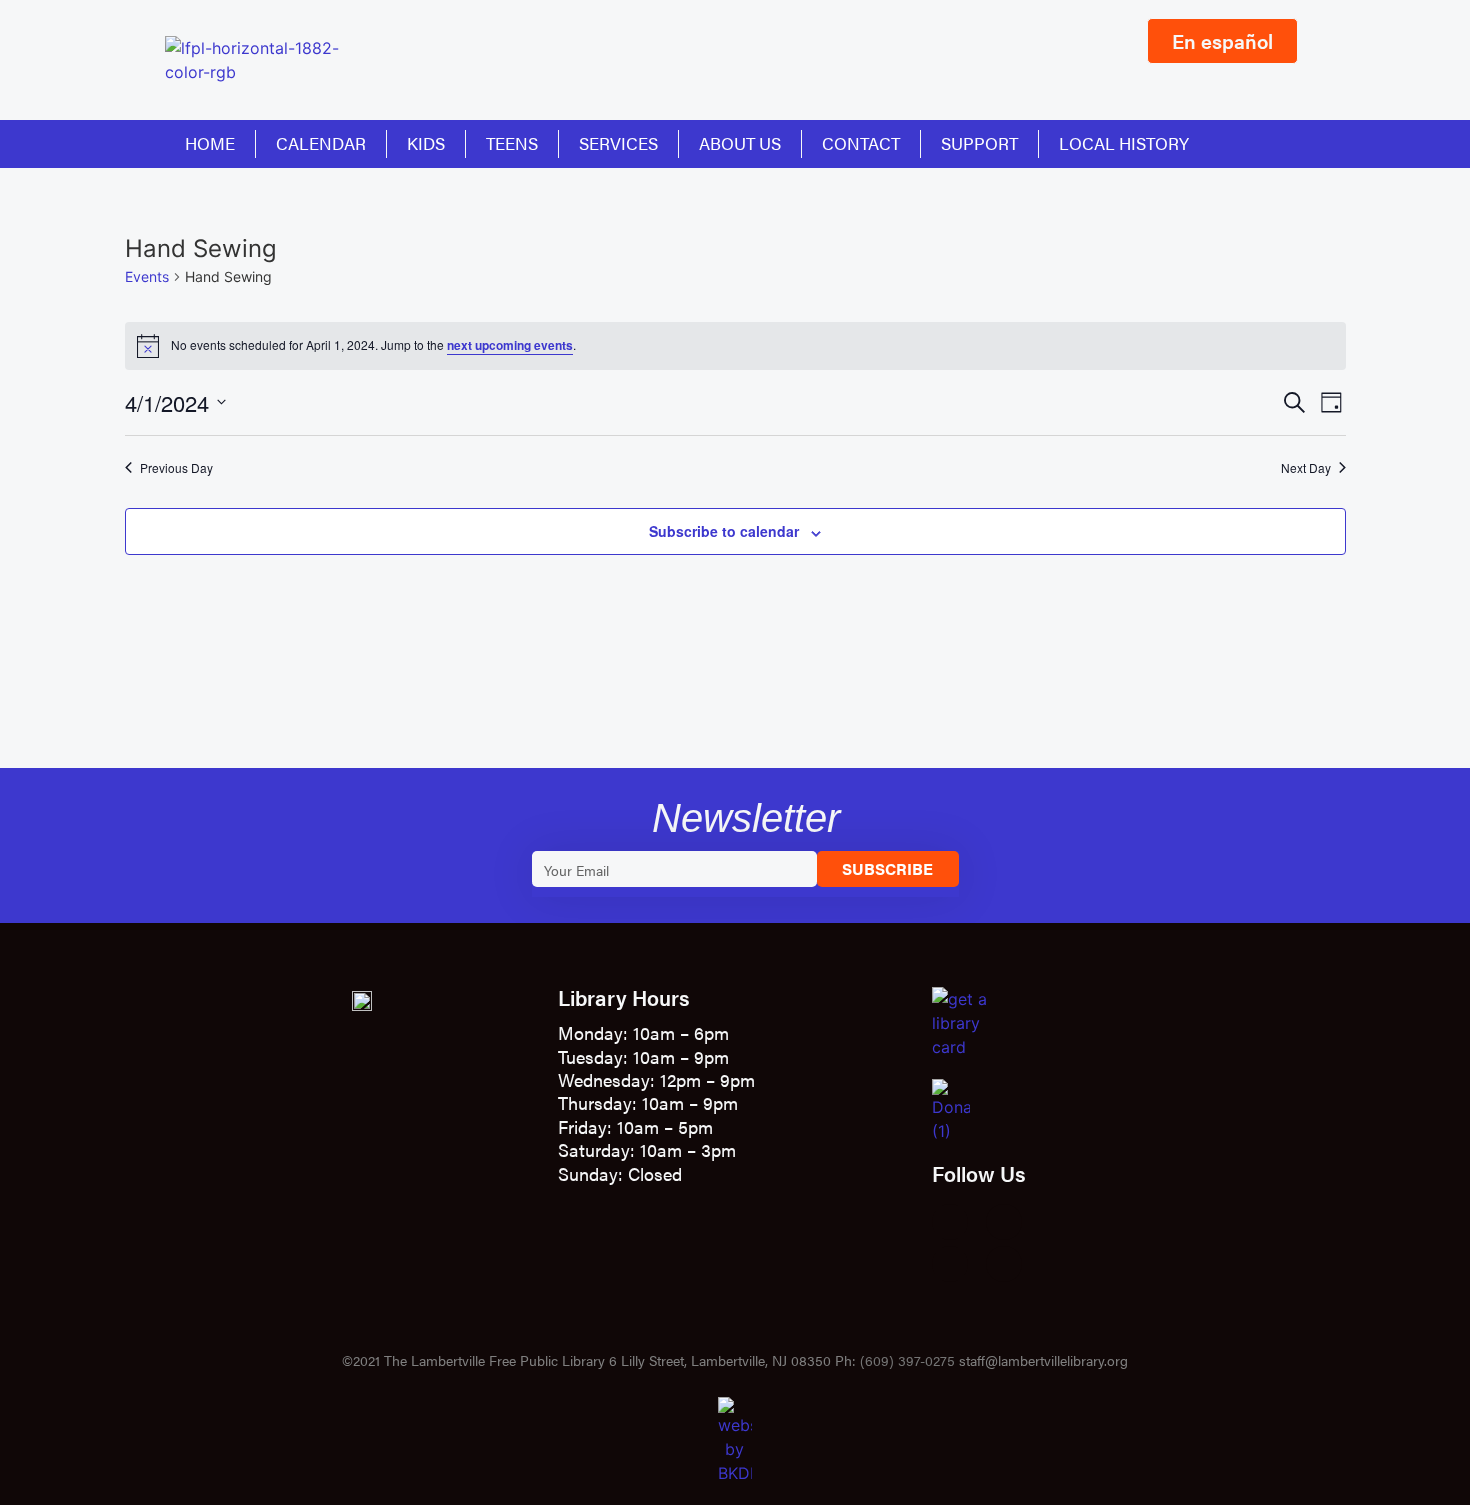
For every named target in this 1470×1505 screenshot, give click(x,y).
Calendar (321, 143)
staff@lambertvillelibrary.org (1043, 1360)
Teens (512, 143)
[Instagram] (1004, 1222)
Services (618, 143)
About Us (740, 143)
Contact (861, 143)
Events (147, 276)
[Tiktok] (1004, 1264)
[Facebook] (950, 1222)
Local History (1124, 143)
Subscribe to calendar (724, 531)
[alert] (735, 346)
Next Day (1306, 468)
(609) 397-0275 (907, 1360)
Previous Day (176, 468)
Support (979, 143)
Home (210, 143)
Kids (426, 143)
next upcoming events (510, 345)
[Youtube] (950, 1264)
